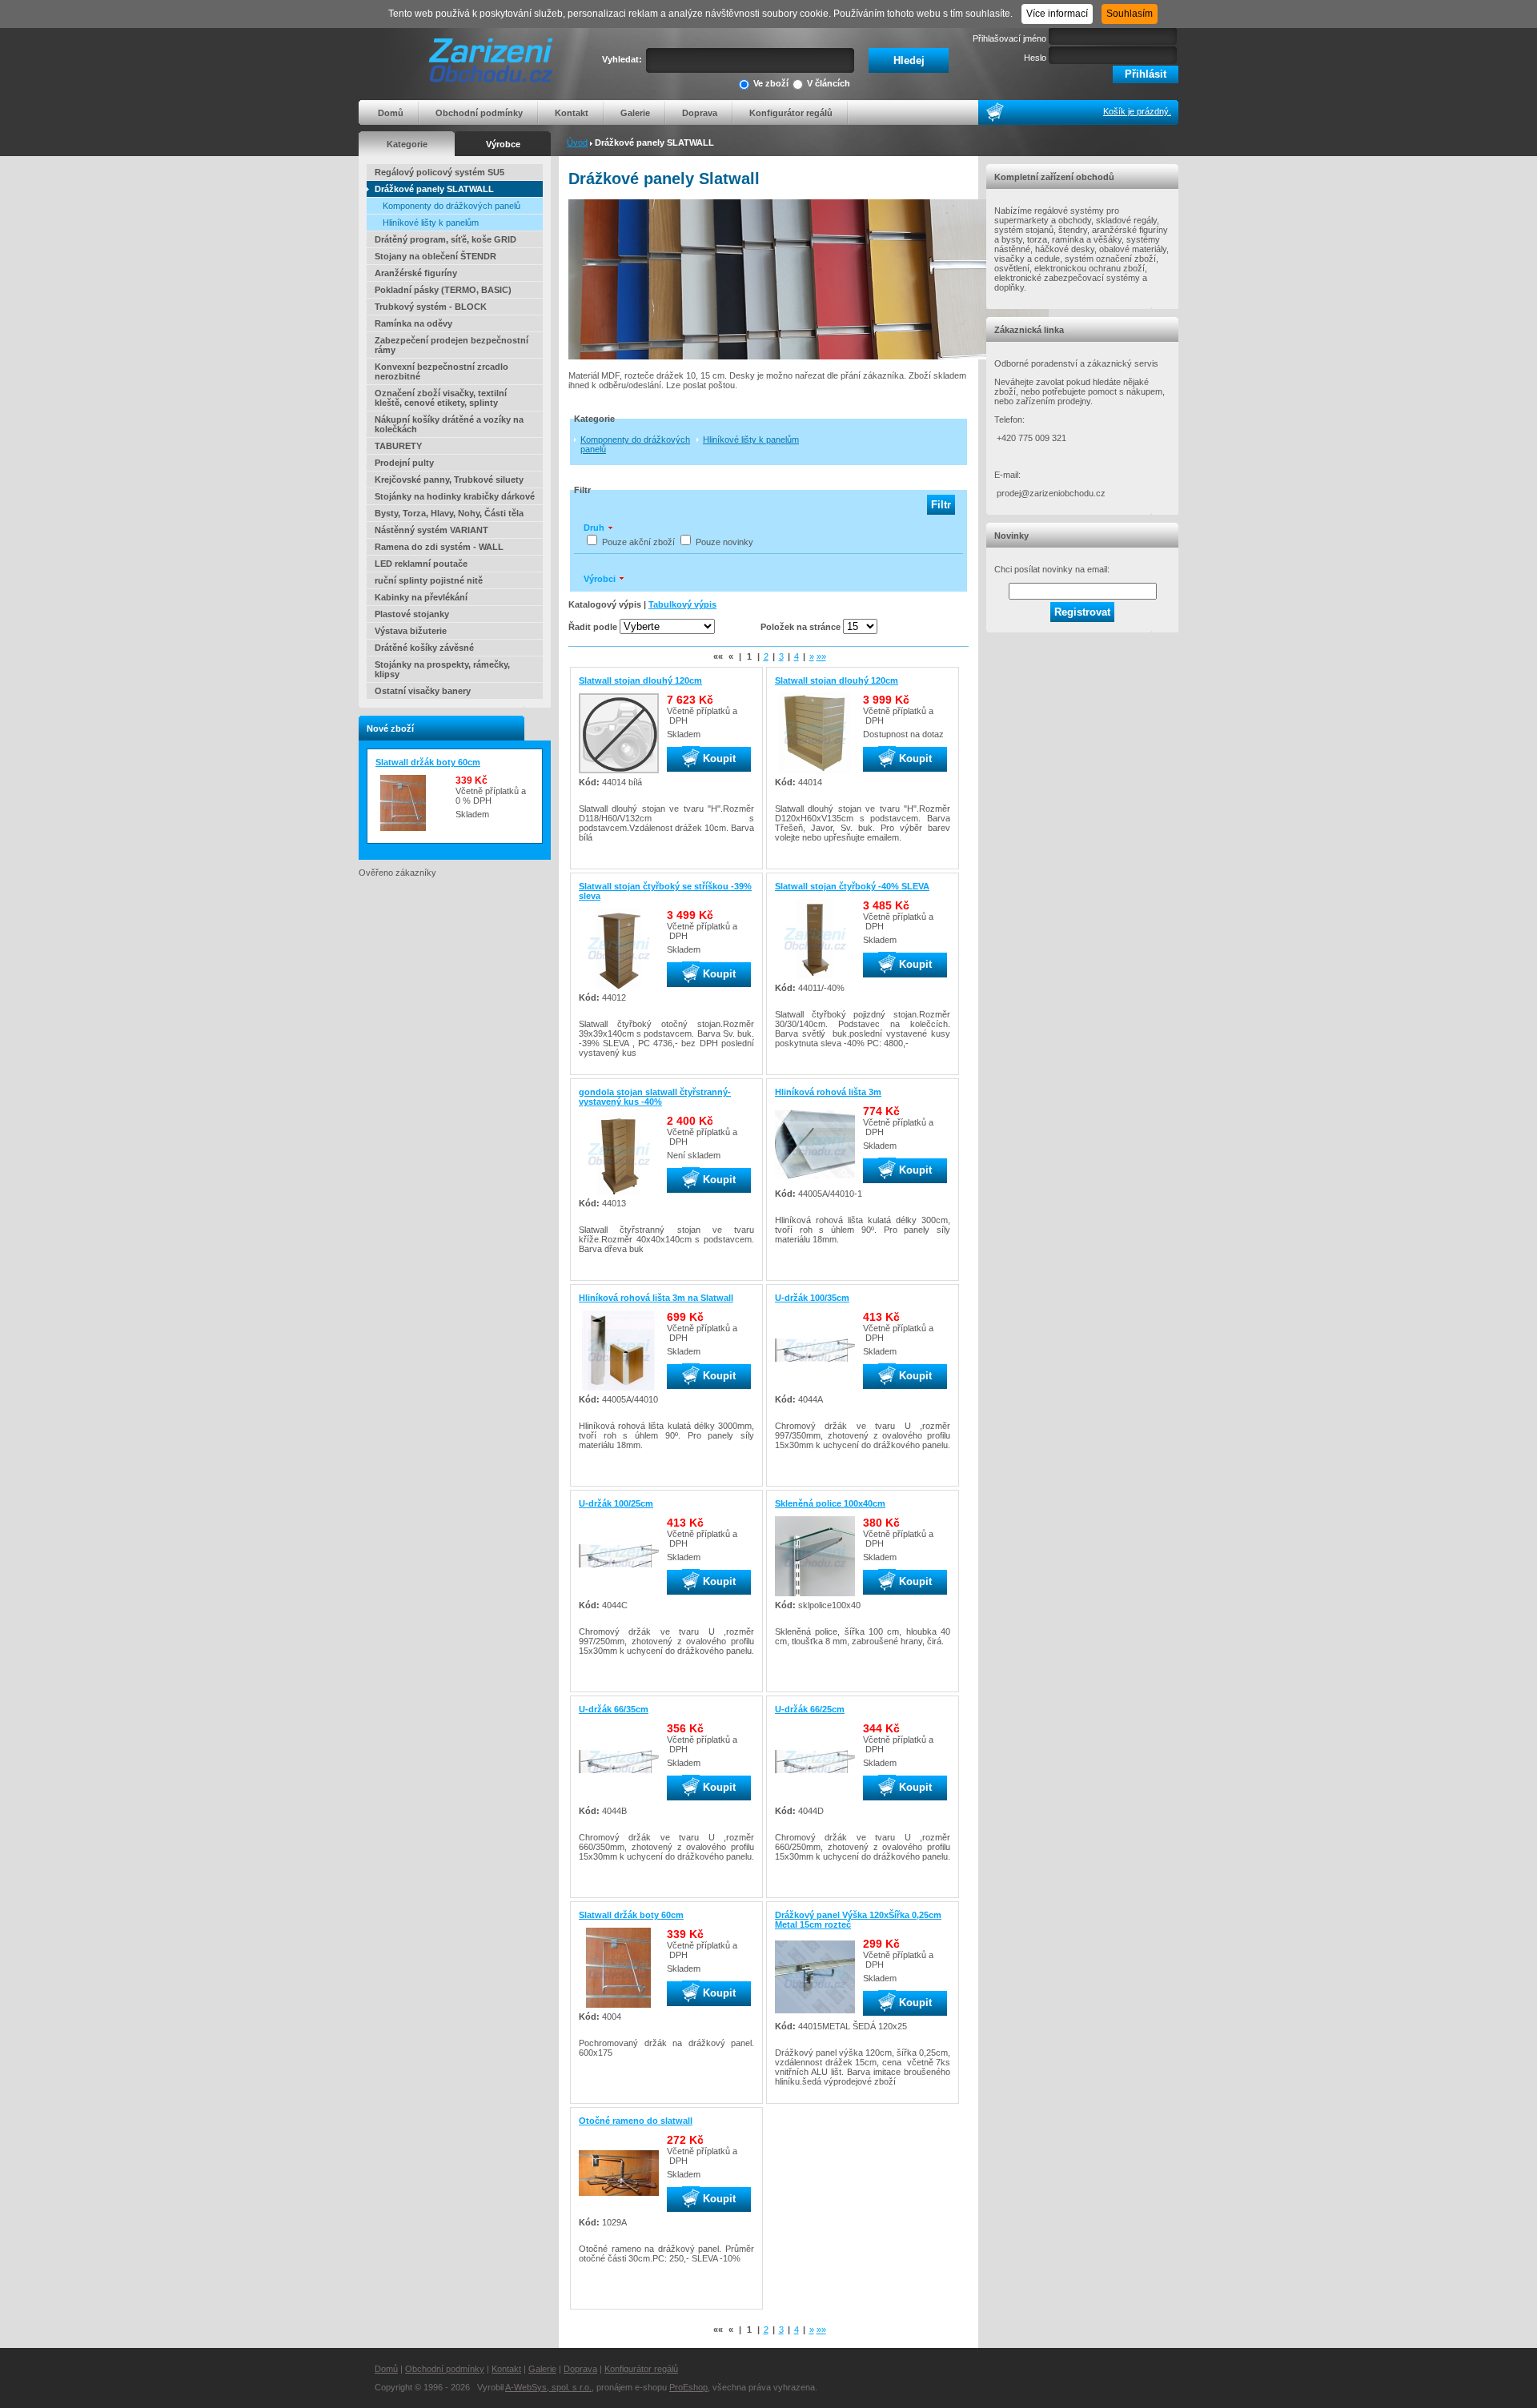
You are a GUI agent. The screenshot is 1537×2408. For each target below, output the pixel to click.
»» (821, 656)
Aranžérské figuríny (416, 273)
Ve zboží (771, 83)
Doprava (700, 113)
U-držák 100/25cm (616, 1503)
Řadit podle (593, 627)
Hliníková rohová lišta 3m (828, 1092)
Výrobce (503, 144)
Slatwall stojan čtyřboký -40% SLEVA (852, 886)
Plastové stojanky (412, 614)
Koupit (718, 759)
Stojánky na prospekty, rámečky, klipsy (442, 669)
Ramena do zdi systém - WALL (439, 547)
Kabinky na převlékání (421, 597)
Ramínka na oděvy (413, 323)
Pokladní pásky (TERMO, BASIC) (443, 290)
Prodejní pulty (404, 463)
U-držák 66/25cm (810, 1709)
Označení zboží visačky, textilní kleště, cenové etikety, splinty (441, 398)
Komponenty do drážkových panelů (451, 206)
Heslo (1035, 58)
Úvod (577, 142)
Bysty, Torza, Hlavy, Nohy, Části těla (449, 513)
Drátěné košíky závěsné (424, 648)
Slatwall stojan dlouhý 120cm (640, 680)
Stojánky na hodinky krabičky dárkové (455, 496)
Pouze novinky (724, 542)
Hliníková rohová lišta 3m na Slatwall (656, 1298)
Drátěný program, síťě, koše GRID (445, 239)
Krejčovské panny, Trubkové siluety (449, 480)
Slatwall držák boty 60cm (428, 762)
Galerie (635, 113)
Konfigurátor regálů (791, 113)
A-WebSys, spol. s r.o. (548, 2387)
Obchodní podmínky (479, 113)
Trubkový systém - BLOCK (431, 307)
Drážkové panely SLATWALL (434, 189)
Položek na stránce (801, 627)
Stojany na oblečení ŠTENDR (435, 256)
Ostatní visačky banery (423, 691)
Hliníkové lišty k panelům (431, 223)
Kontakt (572, 113)
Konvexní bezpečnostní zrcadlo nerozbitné (441, 371)
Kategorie (407, 144)
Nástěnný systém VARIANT (431, 530)
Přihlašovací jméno (1009, 38)
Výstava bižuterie (411, 631)
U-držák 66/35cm (614, 1709)
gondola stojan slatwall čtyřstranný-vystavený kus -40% (655, 1097)
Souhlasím (1130, 14)
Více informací (1057, 14)
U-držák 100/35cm (812, 1298)
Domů (391, 113)
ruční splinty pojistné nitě (429, 580)
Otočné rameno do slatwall (636, 2121)
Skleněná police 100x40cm (830, 1503)
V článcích (829, 83)
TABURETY (398, 446)
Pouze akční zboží (638, 542)
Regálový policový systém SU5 (439, 172)
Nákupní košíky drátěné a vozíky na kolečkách (449, 424)
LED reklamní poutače (421, 564)
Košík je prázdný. (1137, 111)
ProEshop (688, 2387)
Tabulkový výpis (682, 604)
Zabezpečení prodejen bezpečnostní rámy (451, 345)
